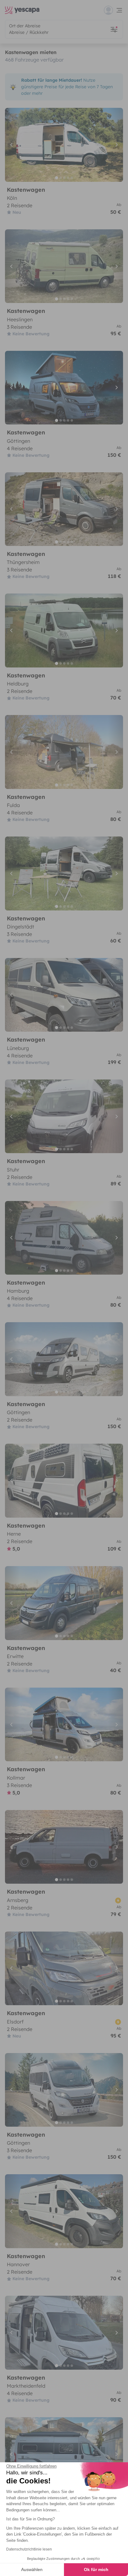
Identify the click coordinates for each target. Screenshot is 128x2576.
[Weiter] (116, 145)
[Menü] (113, 10)
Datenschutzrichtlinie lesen (29, 2549)
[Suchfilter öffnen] (114, 29)
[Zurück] (12, 145)
